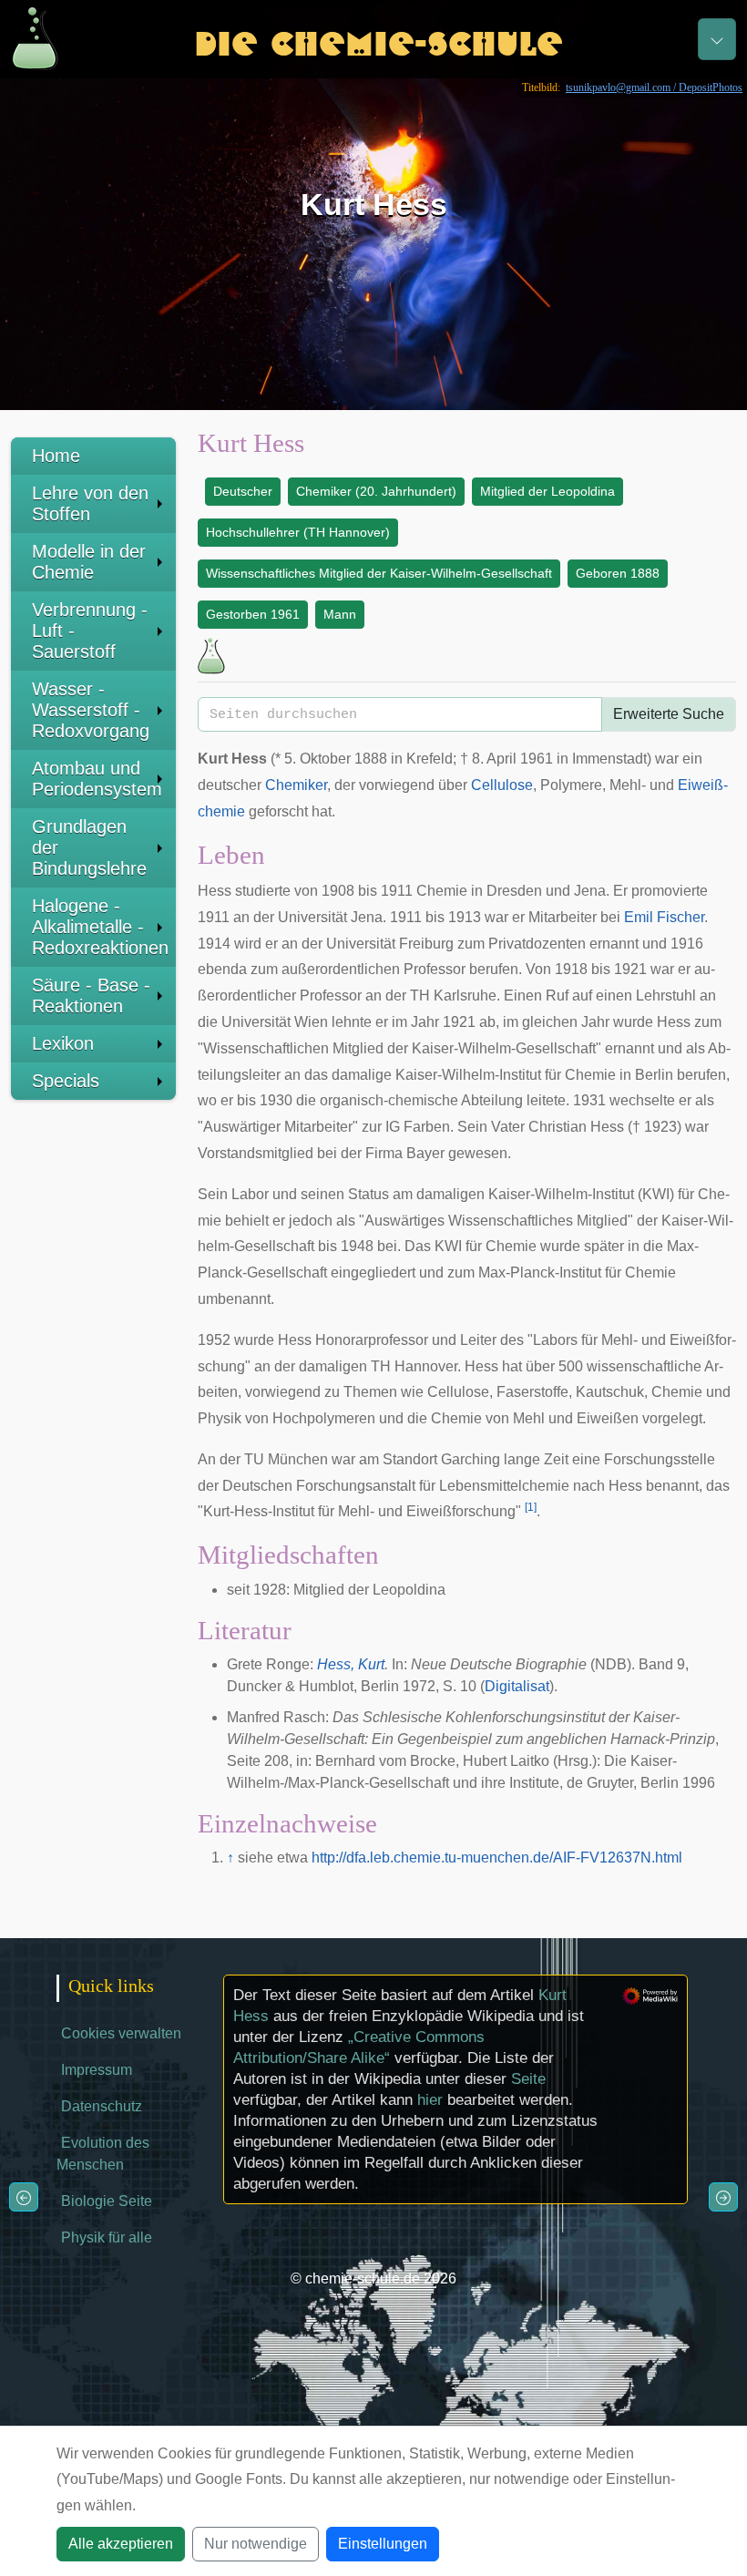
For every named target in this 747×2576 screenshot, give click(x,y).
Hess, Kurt (351, 1664)
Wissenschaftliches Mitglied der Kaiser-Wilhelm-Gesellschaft (379, 573)
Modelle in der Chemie (89, 562)
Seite (528, 2079)
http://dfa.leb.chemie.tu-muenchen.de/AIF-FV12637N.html (497, 1858)
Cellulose (502, 785)
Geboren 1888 (618, 573)
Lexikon (63, 1043)
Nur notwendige (256, 2544)
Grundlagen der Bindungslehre (89, 847)
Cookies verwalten (121, 2033)
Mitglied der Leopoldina (547, 491)
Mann (340, 614)
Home (56, 456)
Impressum (97, 2070)
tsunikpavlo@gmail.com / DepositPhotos (654, 87)
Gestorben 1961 (253, 614)
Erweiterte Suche (669, 714)
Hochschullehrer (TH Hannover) (298, 532)
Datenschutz (102, 2106)
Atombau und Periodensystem (97, 779)
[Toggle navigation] (717, 39)
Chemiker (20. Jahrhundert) (376, 491)
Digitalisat (517, 1686)
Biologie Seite (107, 2201)
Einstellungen (383, 2544)
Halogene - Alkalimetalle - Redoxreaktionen (100, 927)
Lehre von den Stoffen (90, 503)
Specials (66, 1081)
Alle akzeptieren (121, 2544)
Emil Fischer (664, 917)
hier (430, 2100)
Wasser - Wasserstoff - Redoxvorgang (91, 710)
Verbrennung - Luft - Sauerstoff (90, 631)
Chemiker (296, 785)
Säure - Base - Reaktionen (91, 996)
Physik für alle (107, 2237)
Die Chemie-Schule (379, 39)
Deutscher (243, 491)
